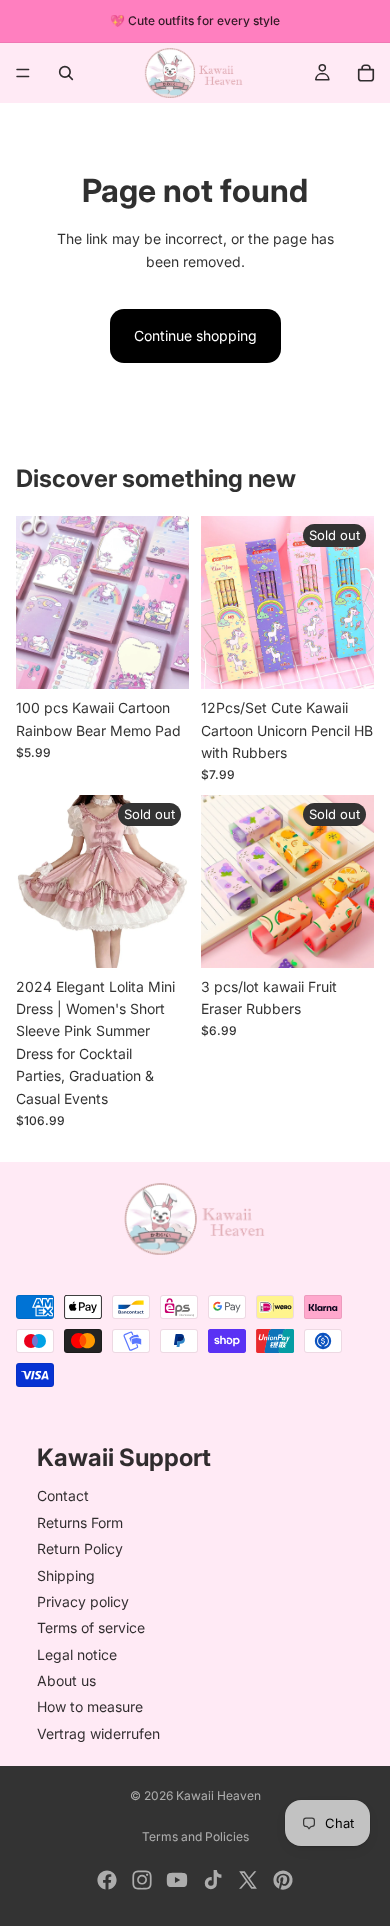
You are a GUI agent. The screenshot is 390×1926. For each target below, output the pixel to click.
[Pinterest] (283, 1880)
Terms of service (91, 1627)
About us (66, 1680)
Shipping (66, 1575)
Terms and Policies (195, 1836)
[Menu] (23, 73)
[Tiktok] (213, 1880)
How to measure (90, 1707)
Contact (63, 1495)
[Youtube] (177, 1880)
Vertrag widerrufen (98, 1733)
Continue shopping (195, 335)
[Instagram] (142, 1880)
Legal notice (77, 1654)
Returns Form (80, 1522)
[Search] (66, 73)
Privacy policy (83, 1601)
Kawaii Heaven (218, 1795)
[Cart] (366, 73)
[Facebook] (107, 1880)
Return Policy (80, 1548)
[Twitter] (248, 1880)
